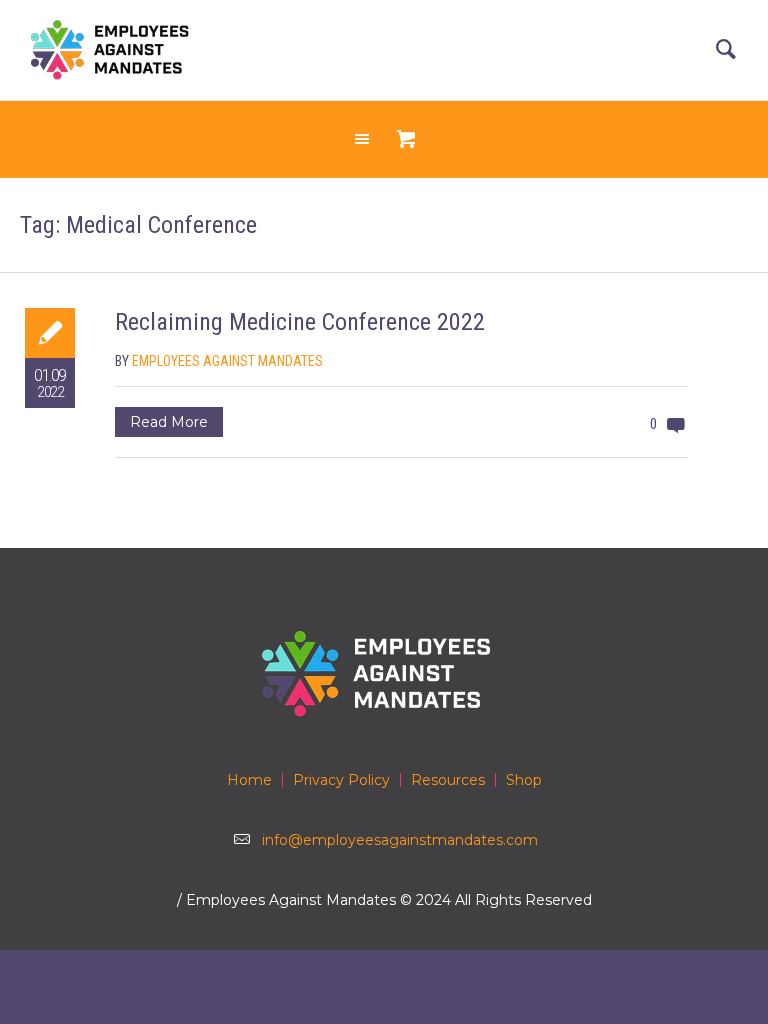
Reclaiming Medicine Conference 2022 (300, 322)
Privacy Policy (341, 780)
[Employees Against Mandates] (384, 673)
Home (249, 780)
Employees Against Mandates (227, 361)
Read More (169, 422)
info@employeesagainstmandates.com (400, 840)
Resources (448, 780)
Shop (524, 780)
